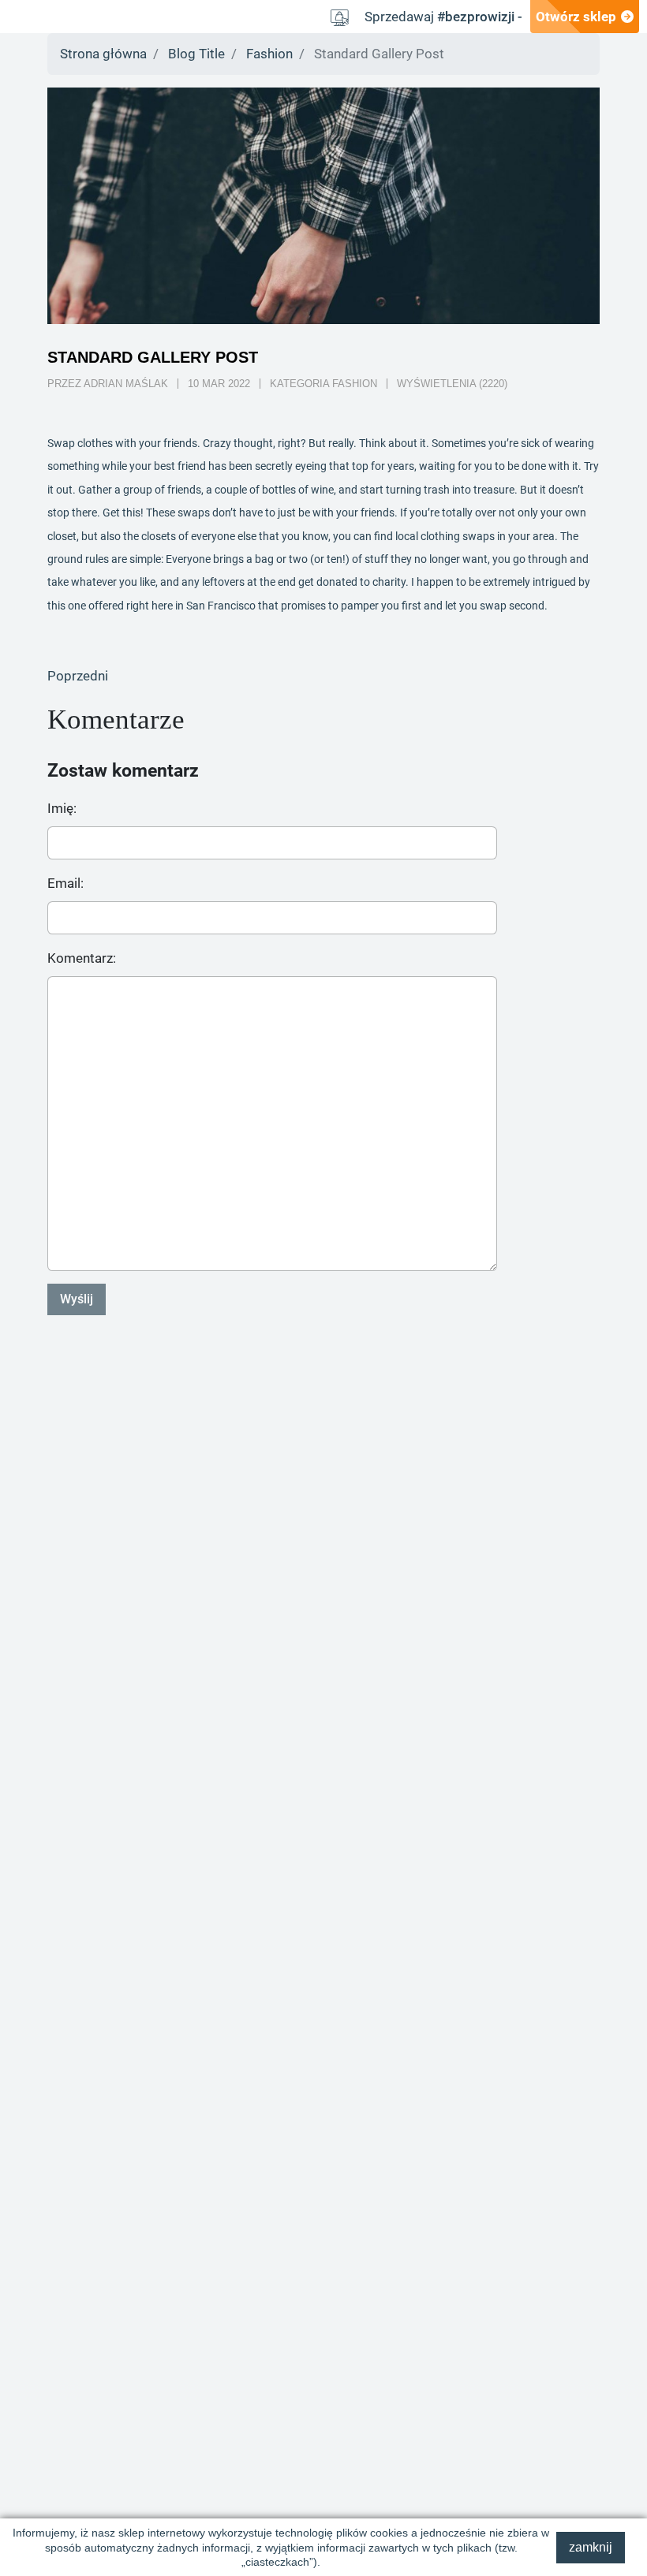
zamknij (591, 2547)
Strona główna (103, 54)
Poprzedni (78, 676)
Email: (65, 883)
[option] (323, 206)
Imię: (62, 808)
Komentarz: (82, 958)
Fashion (269, 54)
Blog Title (196, 54)
